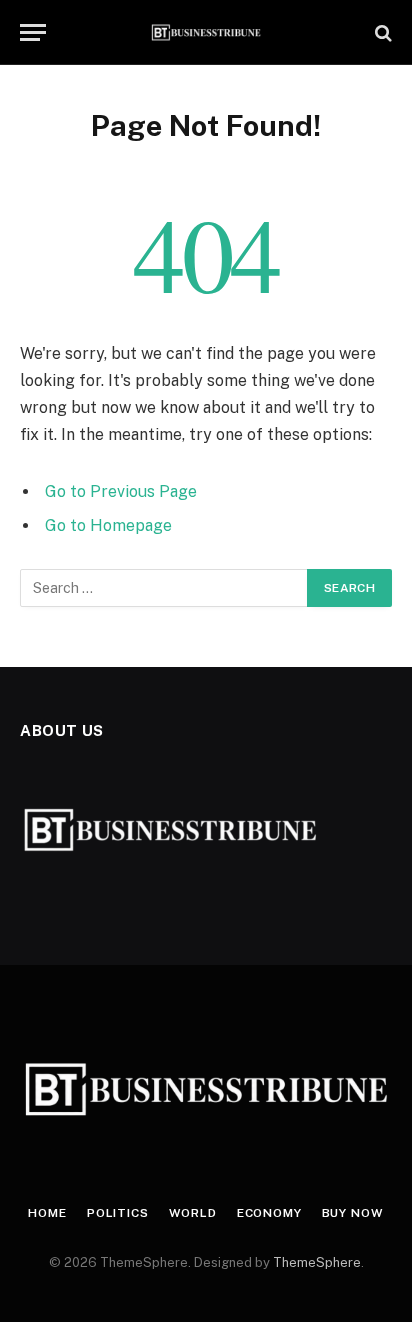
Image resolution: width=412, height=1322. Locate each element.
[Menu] (33, 32)
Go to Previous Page (121, 491)
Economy (269, 1213)
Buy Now (353, 1213)
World (193, 1213)
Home (47, 1213)
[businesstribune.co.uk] (206, 32)
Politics (118, 1213)
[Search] (381, 32)
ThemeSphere (317, 1262)
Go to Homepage (108, 525)
